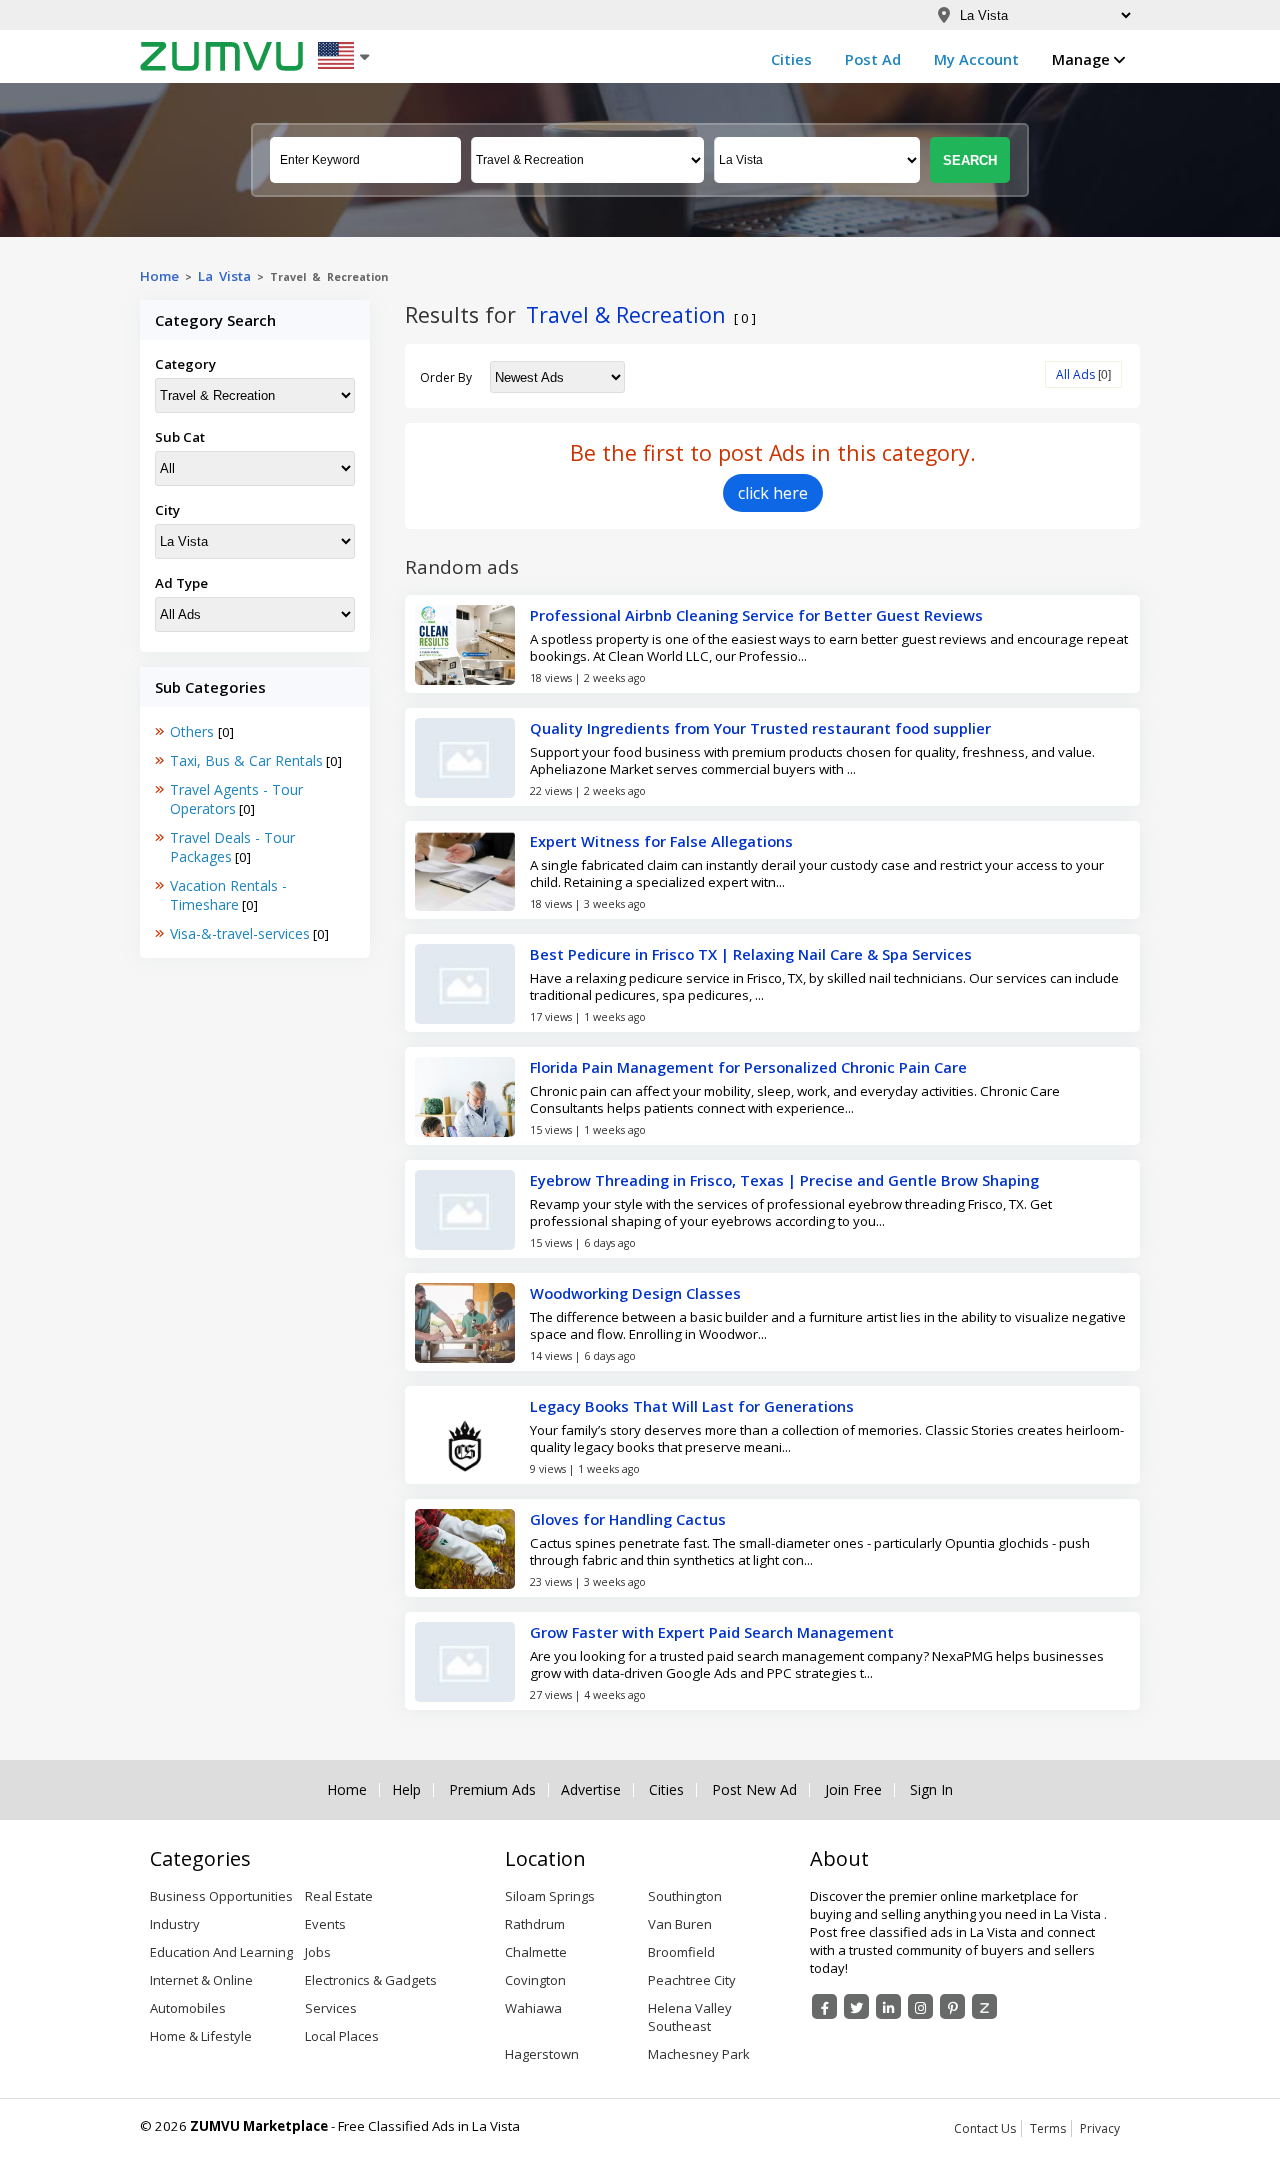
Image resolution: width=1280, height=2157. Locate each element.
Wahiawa (533, 2008)
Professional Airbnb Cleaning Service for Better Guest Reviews (756, 615)
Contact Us (985, 2128)
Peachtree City (692, 1980)
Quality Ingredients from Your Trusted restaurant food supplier (760, 728)
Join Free (853, 1790)
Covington (535, 1980)
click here (773, 493)
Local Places (342, 2036)
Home (159, 276)
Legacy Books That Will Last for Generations (692, 1406)
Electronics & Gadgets (371, 1980)
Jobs (318, 1952)
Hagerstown (542, 2054)
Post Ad (873, 59)
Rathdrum (535, 1924)
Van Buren (680, 1924)
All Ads (1075, 374)
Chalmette (536, 1952)
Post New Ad (754, 1790)
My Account (976, 59)
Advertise (591, 1790)
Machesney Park (699, 2054)
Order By (446, 377)
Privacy (1100, 2128)
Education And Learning (221, 1952)
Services (331, 2008)
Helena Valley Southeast (690, 2017)
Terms (1048, 2128)
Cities (791, 59)
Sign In (931, 1790)
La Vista (224, 276)
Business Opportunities (221, 1896)
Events (325, 1924)
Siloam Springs (550, 1896)
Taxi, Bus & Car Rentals (246, 760)
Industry (175, 1924)
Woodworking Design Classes (635, 1293)
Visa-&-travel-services (240, 933)
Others (194, 731)
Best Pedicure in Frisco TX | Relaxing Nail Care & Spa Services (751, 954)
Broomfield (681, 1952)
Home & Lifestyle (201, 2036)
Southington (685, 1896)
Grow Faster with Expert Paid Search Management (712, 1632)
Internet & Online (201, 1980)
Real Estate (339, 1896)
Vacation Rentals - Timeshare (228, 895)
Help (406, 1790)
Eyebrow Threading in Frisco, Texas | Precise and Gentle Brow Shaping (784, 1180)
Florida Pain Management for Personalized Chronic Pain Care (748, 1067)
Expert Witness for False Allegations (661, 841)
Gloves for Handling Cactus (628, 1519)
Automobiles (188, 2008)
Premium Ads (492, 1790)
